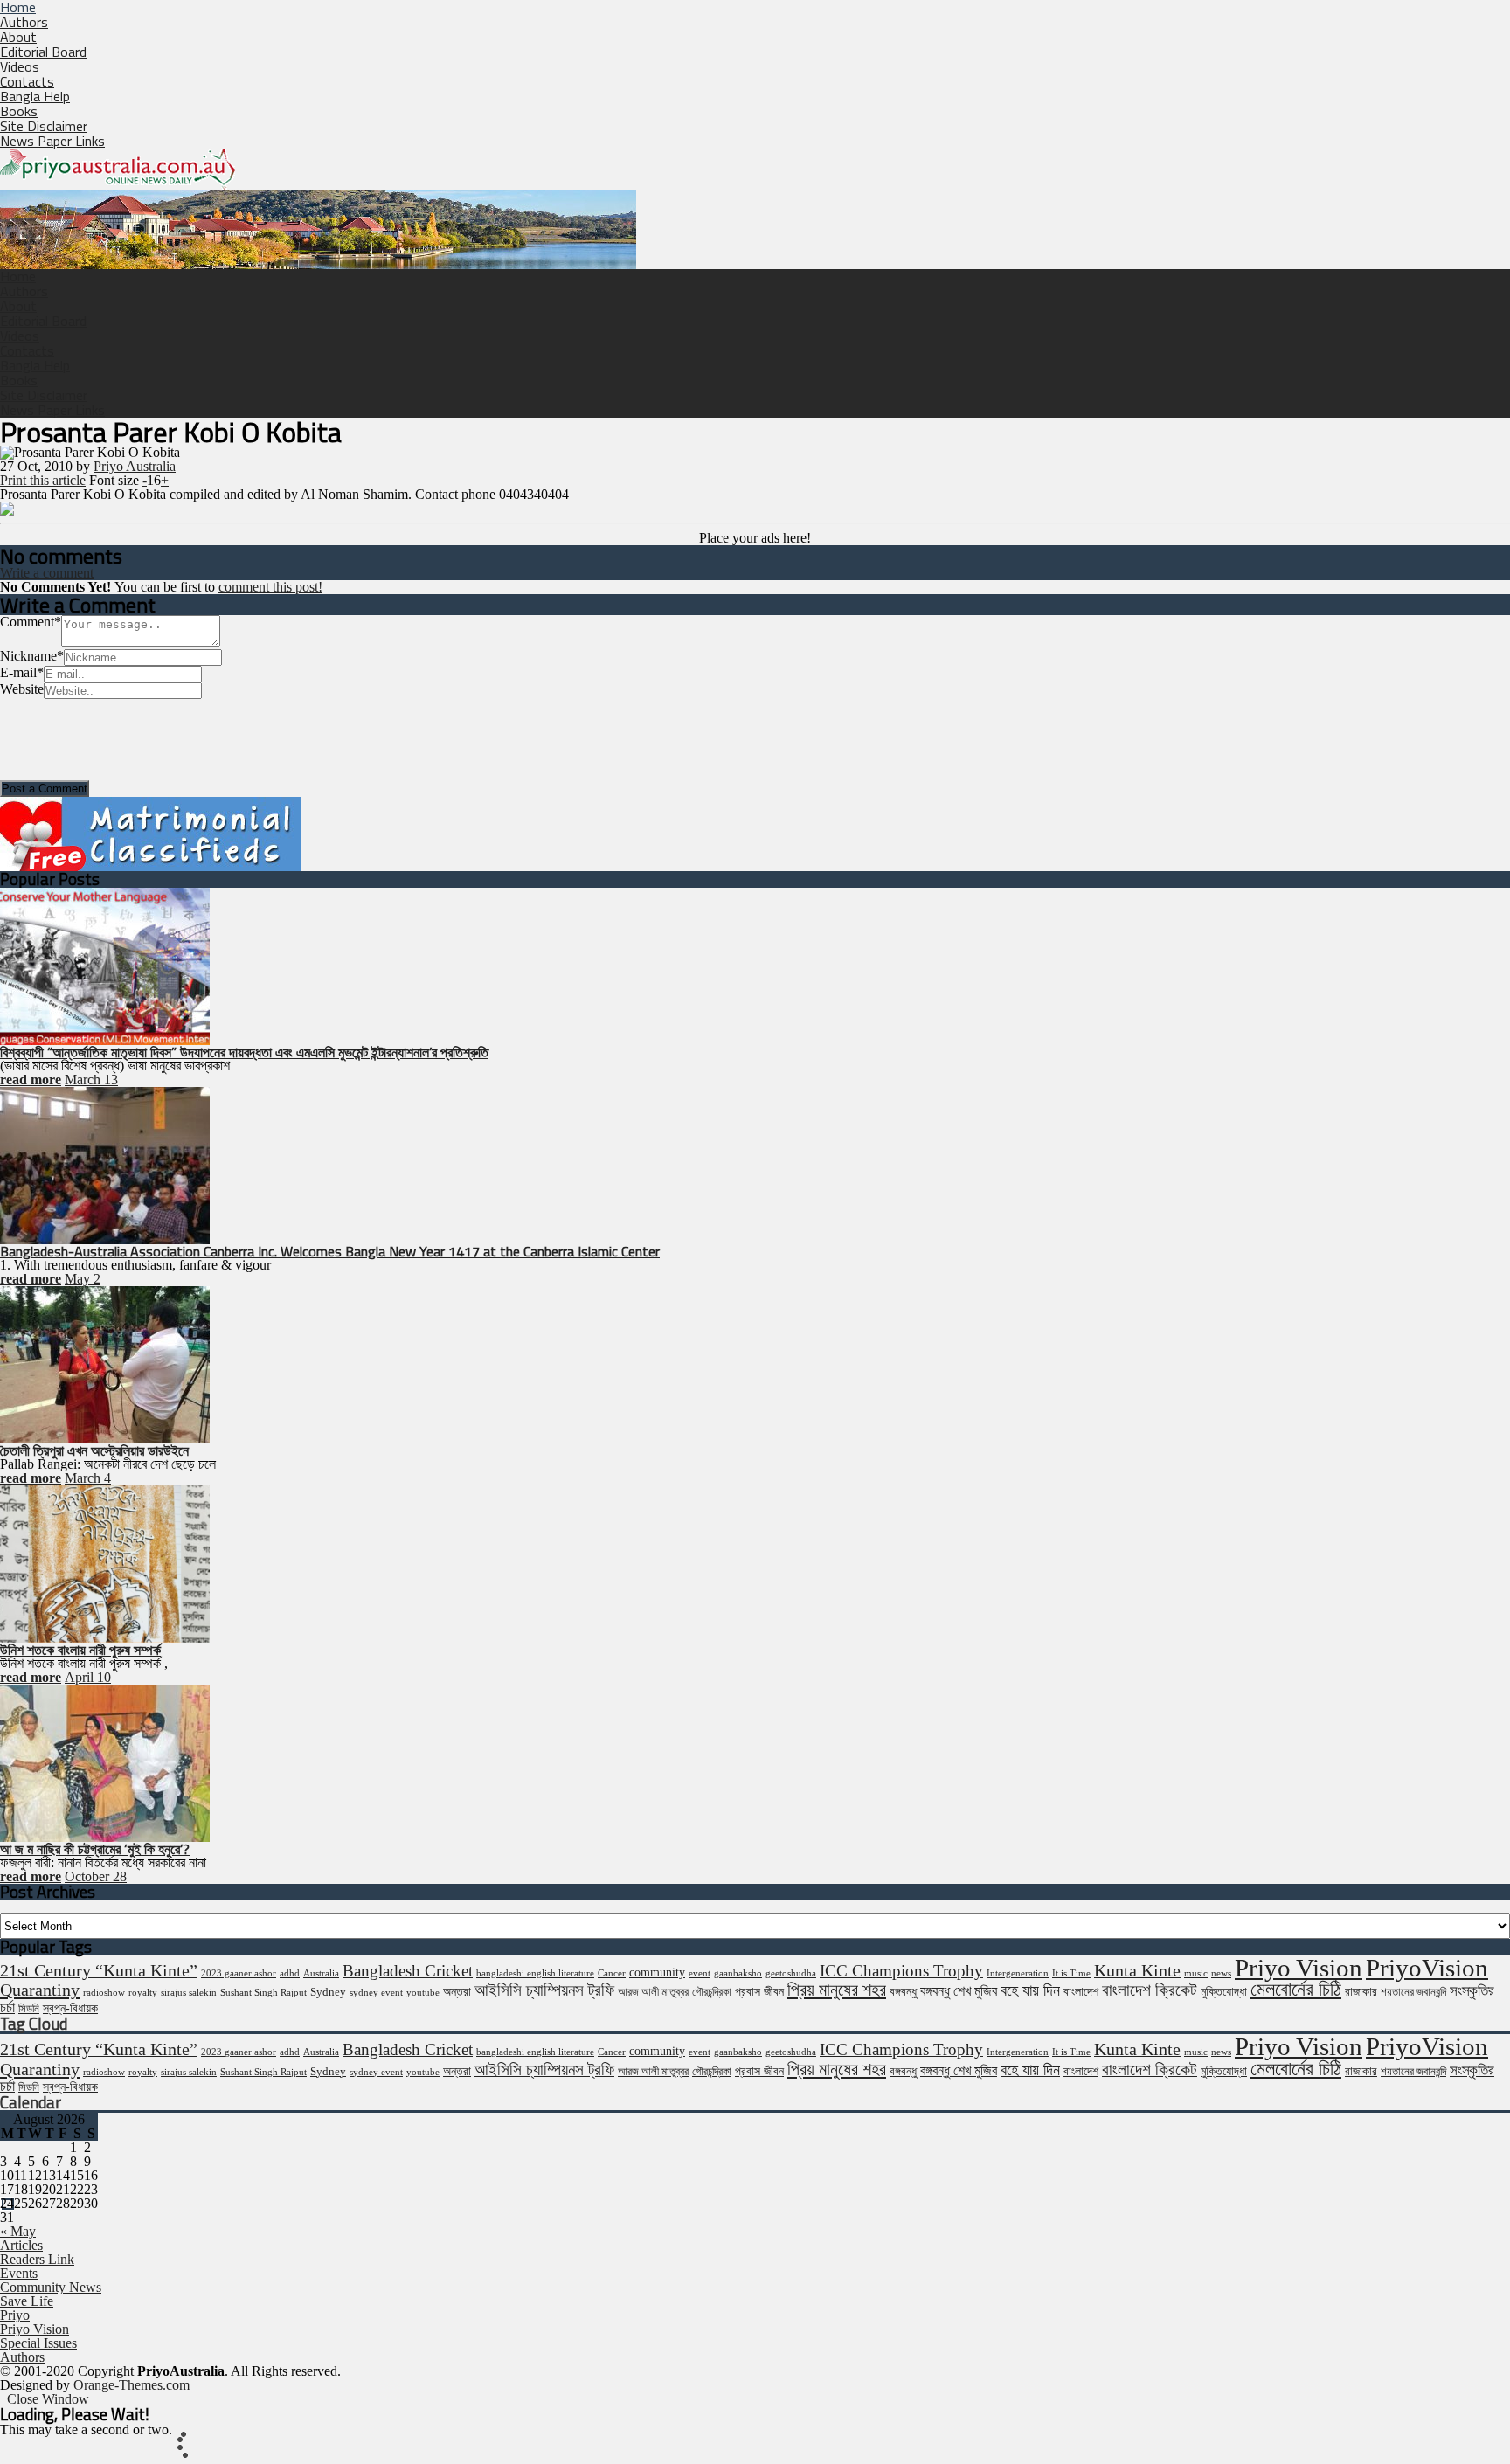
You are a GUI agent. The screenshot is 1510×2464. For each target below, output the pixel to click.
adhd (290, 1973)
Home (18, 276)
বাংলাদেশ (1081, 1991)
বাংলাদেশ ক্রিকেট (1150, 1990)
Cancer (612, 1973)
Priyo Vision (1299, 1968)
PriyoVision (1427, 1968)
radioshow (104, 1993)
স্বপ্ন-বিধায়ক (70, 2008)
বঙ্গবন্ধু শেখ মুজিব (959, 1991)
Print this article (43, 480)
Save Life (27, 2301)
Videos (20, 66)
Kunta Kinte (1137, 1970)
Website (22, 689)
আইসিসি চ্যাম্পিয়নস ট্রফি (544, 1990)
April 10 (88, 1677)
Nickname (32, 656)
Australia (321, 1973)
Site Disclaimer (44, 126)
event (700, 1973)
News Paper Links (52, 141)
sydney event (376, 1993)
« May (18, 2231)
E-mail (22, 672)
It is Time (1071, 1973)
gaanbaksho (738, 1973)
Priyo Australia (135, 466)
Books (19, 111)
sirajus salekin (189, 1993)
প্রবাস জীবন (759, 1991)
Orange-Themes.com (132, 2385)
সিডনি (29, 2009)
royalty (143, 1993)
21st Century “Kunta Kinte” (99, 1970)
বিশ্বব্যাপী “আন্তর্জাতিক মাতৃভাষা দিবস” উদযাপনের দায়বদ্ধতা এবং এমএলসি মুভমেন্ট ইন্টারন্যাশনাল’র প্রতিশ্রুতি (244, 1052)
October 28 (96, 1876)
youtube (423, 1993)
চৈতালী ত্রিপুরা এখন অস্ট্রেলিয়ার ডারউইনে (94, 1450)
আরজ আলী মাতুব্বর (653, 1992)
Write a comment (47, 573)
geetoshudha (791, 1973)
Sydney (328, 1992)
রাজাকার (1361, 1991)
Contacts (27, 81)
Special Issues (38, 2343)
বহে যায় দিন (1030, 1990)
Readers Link (37, 2259)
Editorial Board (43, 52)
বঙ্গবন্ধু (903, 1991)
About (18, 37)
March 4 (88, 1478)
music (1196, 1973)
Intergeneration (1018, 1973)
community (657, 1972)
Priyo (15, 2315)
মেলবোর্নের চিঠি (1296, 1990)
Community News (51, 2287)
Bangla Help (35, 96)
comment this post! (270, 587)
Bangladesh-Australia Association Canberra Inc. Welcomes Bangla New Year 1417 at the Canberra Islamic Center (330, 1251)
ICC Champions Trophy (901, 1971)
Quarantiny (40, 1990)
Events (19, 2273)
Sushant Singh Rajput (263, 1993)
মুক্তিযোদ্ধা (1224, 1991)
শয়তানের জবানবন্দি (1413, 1992)
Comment (31, 622)
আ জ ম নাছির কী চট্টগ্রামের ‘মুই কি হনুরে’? (95, 1849)
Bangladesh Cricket (408, 1971)
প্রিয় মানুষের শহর (837, 1990)
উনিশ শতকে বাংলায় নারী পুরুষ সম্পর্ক (80, 1650)
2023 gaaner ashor (239, 1973)
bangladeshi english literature (535, 1973)
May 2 (83, 1279)
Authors (24, 22)
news (1221, 1973)
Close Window (45, 2399)
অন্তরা (457, 1991)
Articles (21, 2245)
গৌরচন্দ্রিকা (712, 1992)
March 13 (91, 1080)
